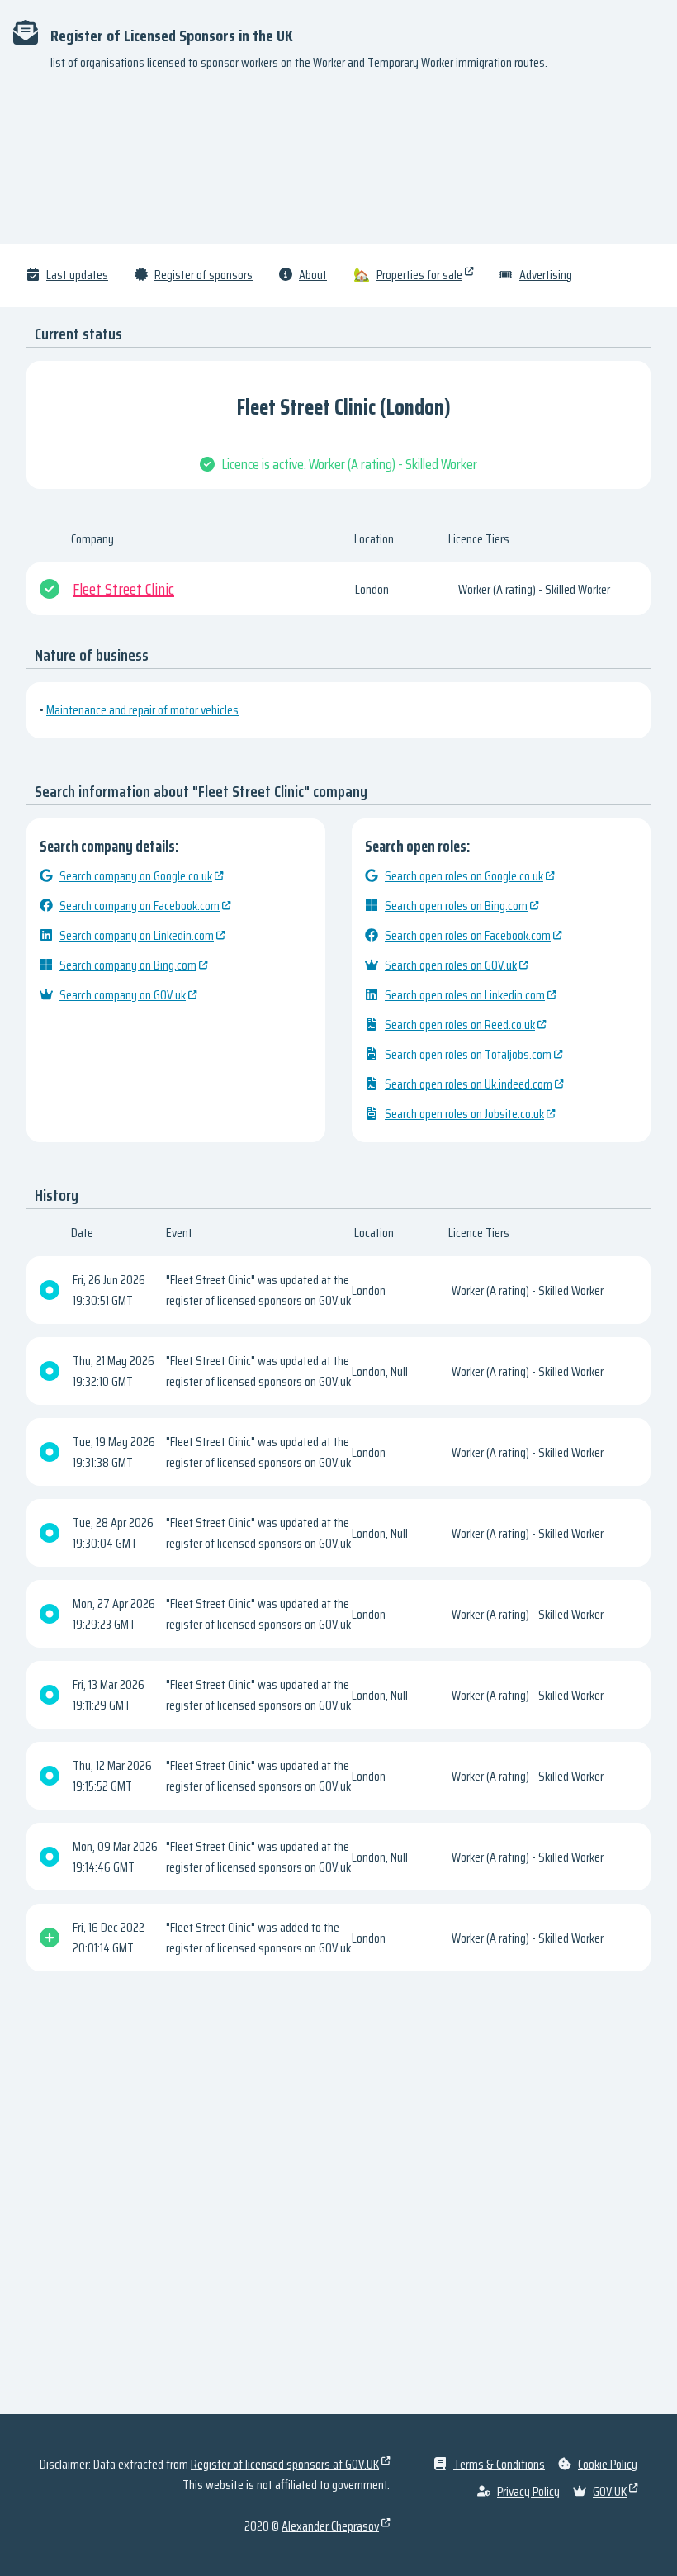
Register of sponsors (204, 275)
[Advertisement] (338, 165)
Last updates (77, 275)
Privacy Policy (528, 2491)
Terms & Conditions (499, 2464)
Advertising (546, 275)
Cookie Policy (608, 2464)
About (313, 275)
